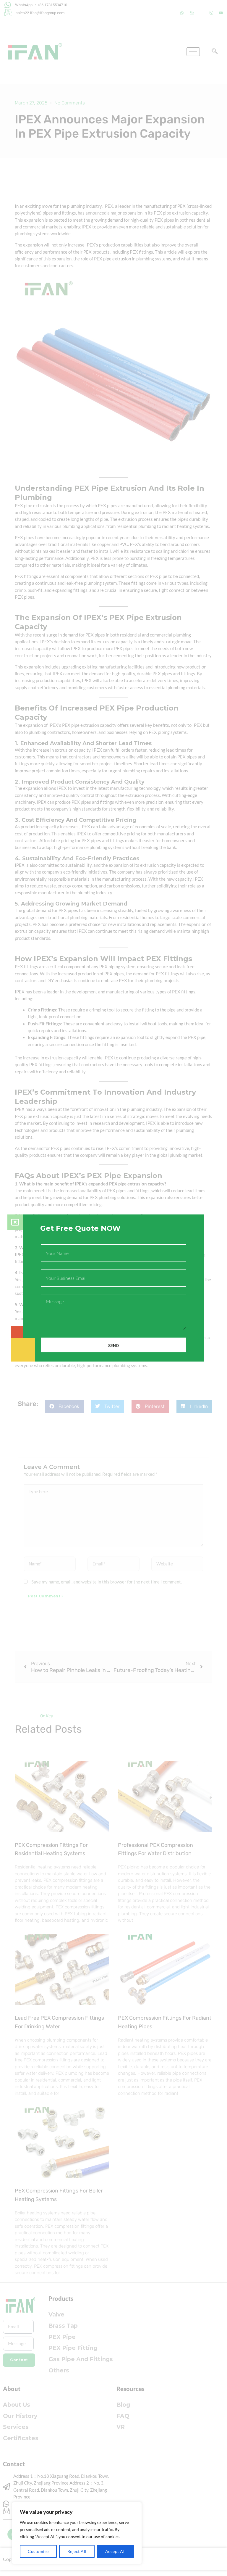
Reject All (77, 2551)
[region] (77, 2533)
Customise (38, 2551)
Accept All (116, 2551)
